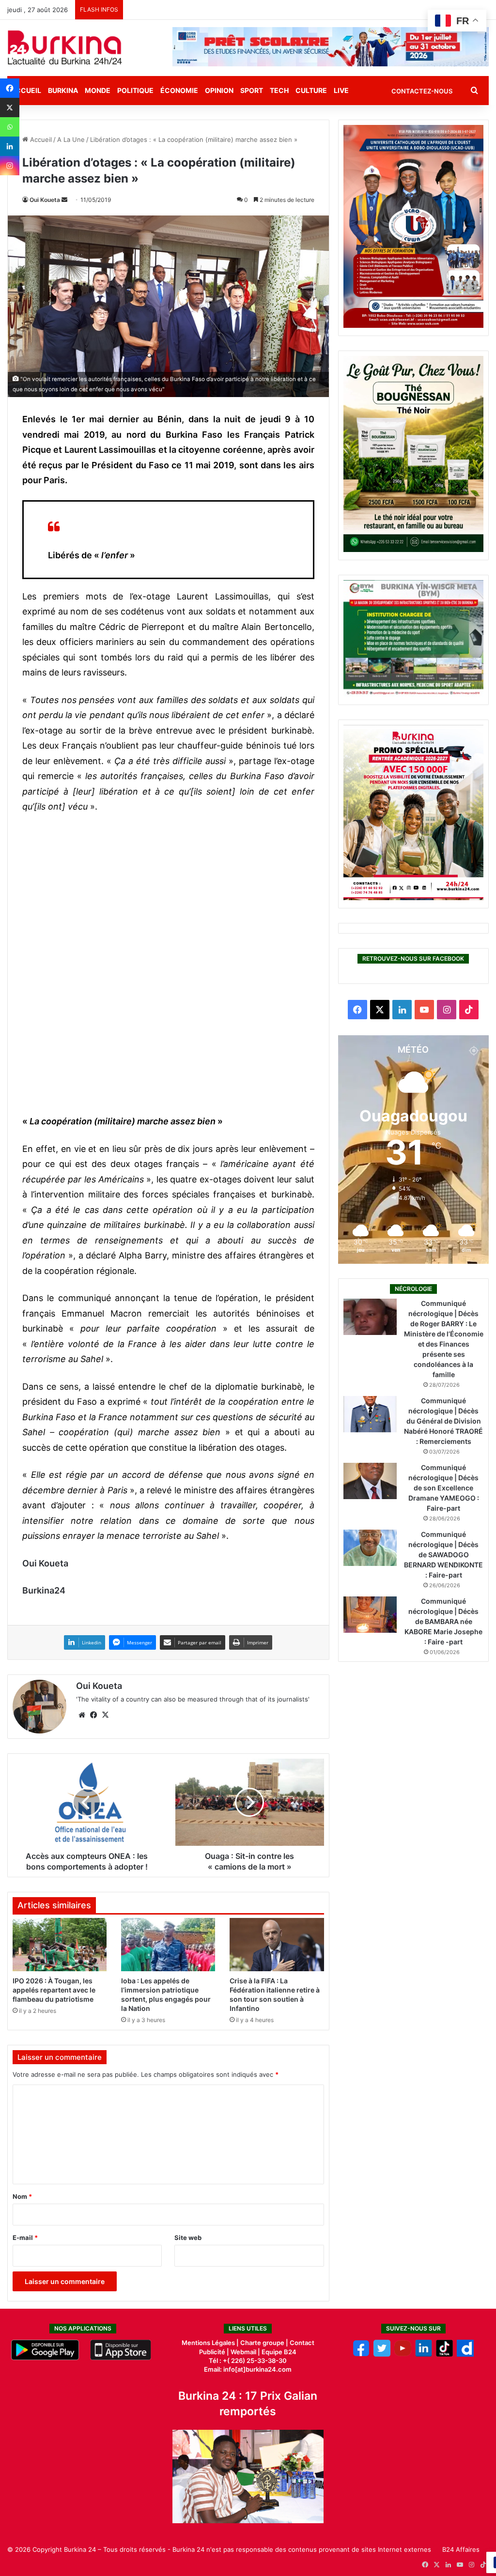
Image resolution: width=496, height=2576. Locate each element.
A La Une (71, 139)
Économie (179, 90)
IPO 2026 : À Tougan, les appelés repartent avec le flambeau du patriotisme (54, 1990)
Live (341, 90)
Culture (311, 90)
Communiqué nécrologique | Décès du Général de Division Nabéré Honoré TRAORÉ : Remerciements (443, 1421)
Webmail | (245, 2352)
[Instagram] (10, 166)
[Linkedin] (10, 146)
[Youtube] (403, 2354)
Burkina (63, 90)
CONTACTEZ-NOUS (422, 91)
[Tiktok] (444, 2354)
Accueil (40, 139)
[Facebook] (10, 88)
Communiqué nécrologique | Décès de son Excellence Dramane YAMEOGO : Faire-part (444, 1488)
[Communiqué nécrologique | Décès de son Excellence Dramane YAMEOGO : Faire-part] (370, 1481)
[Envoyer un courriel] (64, 200)
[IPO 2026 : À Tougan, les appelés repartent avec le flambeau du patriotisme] (60, 1945)
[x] (382, 2354)
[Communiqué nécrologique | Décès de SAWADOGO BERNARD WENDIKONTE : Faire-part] (370, 1548)
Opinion (219, 90)
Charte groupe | (265, 2343)
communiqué (85, 1298)
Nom (22, 2196)
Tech (279, 90)
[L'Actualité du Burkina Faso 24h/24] (65, 47)
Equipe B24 (278, 2352)
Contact (302, 2343)
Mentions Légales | (211, 2343)
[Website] (82, 1715)
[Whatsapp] (10, 127)
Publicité (212, 2352)
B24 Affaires (461, 2549)
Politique (135, 90)
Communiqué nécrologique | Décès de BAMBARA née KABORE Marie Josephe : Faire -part (443, 1621)
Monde (98, 90)
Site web (188, 2238)
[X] (10, 107)
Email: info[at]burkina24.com (248, 2369)
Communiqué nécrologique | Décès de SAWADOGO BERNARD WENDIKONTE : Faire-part (443, 1555)
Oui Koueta (45, 200)
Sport (252, 90)
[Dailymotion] (465, 2354)
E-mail (25, 2238)
